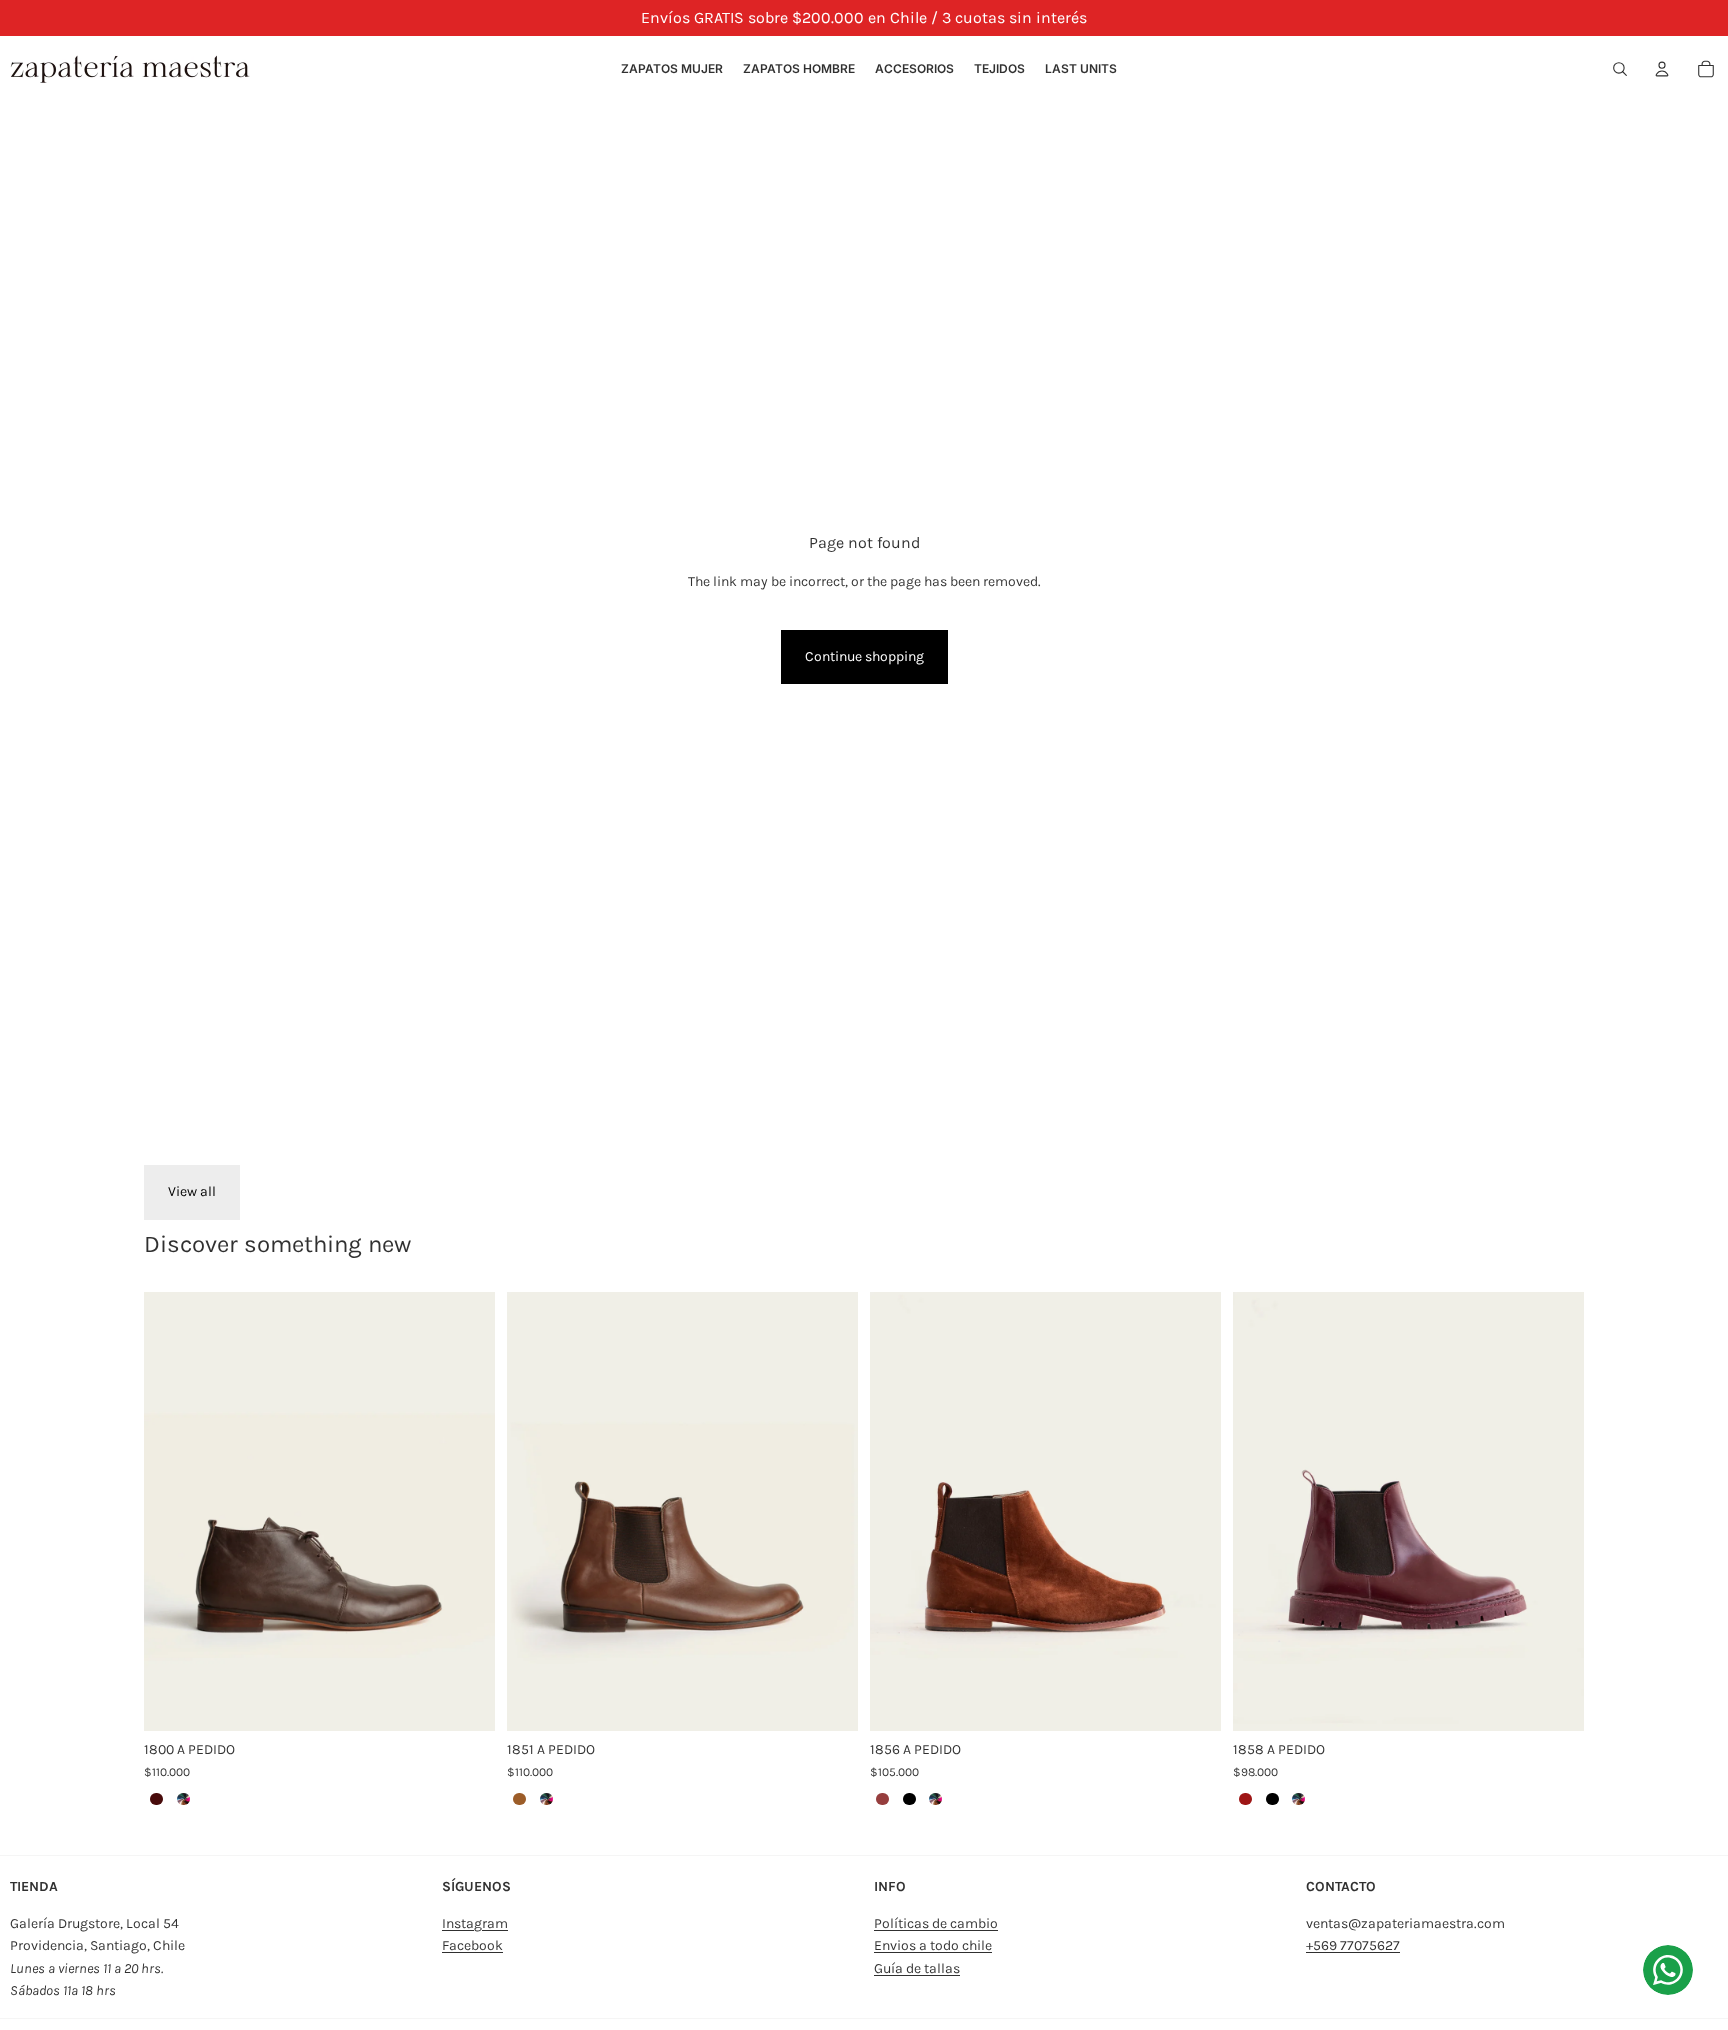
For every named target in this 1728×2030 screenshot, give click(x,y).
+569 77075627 (1353, 1945)
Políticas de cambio (936, 1923)
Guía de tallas (917, 1968)
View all (192, 1191)
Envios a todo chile (933, 1945)
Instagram (475, 1923)
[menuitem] (672, 69)
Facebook (472, 1945)
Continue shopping (864, 656)
